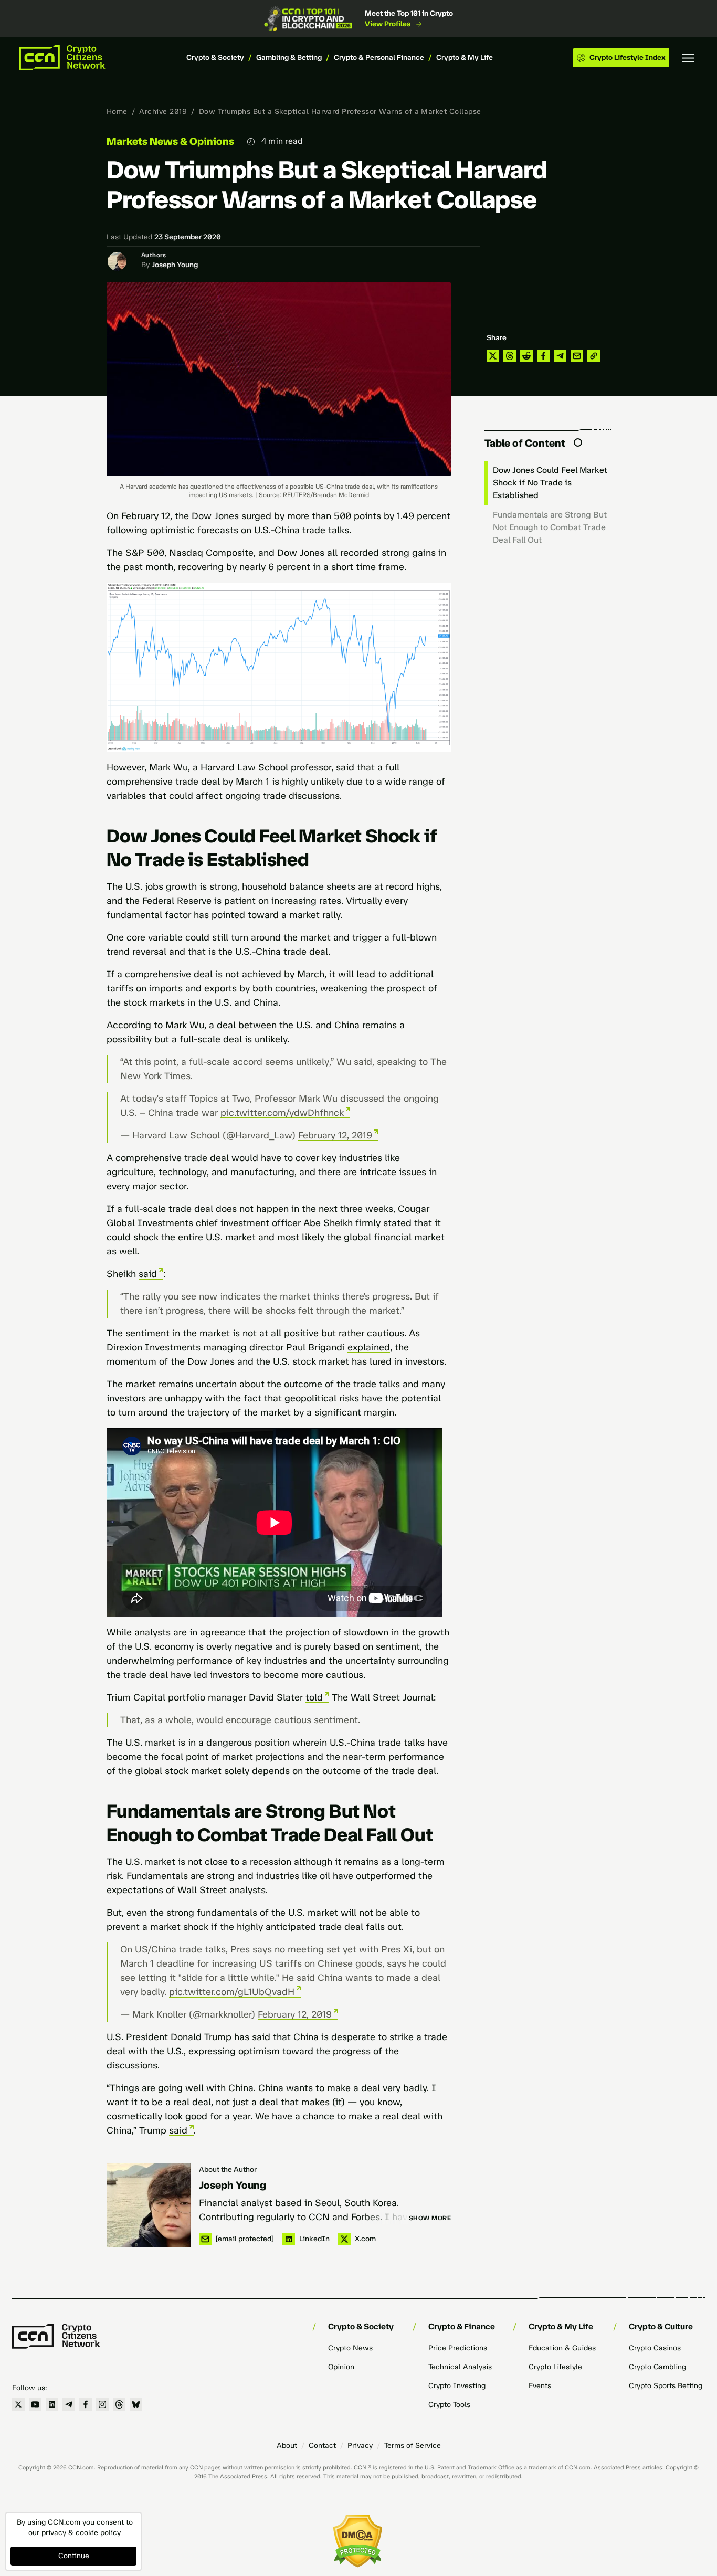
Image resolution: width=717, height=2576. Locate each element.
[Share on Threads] (510, 356)
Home (117, 112)
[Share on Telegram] (560, 356)
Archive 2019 (163, 112)
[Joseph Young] (149, 2205)
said (148, 1274)
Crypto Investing (457, 2386)
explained (369, 1347)
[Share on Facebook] (543, 356)
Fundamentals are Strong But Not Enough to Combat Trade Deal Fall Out (550, 527)
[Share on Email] (577, 356)
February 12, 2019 (335, 1135)
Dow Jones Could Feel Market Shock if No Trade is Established (550, 483)
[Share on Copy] (594, 356)
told (314, 1697)
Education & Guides (562, 2348)
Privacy (360, 2446)
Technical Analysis (460, 2367)
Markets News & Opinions (170, 141)
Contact (322, 2446)
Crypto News (350, 2348)
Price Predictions (458, 2348)
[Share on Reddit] (526, 356)
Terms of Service (413, 2446)
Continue (74, 2556)
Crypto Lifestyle (555, 2367)
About (287, 2446)
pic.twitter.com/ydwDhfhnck (282, 1113)
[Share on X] (493, 356)
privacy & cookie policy (81, 2533)
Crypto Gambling (657, 2367)
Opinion (341, 2367)
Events (540, 2386)
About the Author (228, 2169)
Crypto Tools (449, 2405)
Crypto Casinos (655, 2348)
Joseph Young (175, 265)
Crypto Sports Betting (666, 2386)
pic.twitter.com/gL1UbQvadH (232, 1992)
